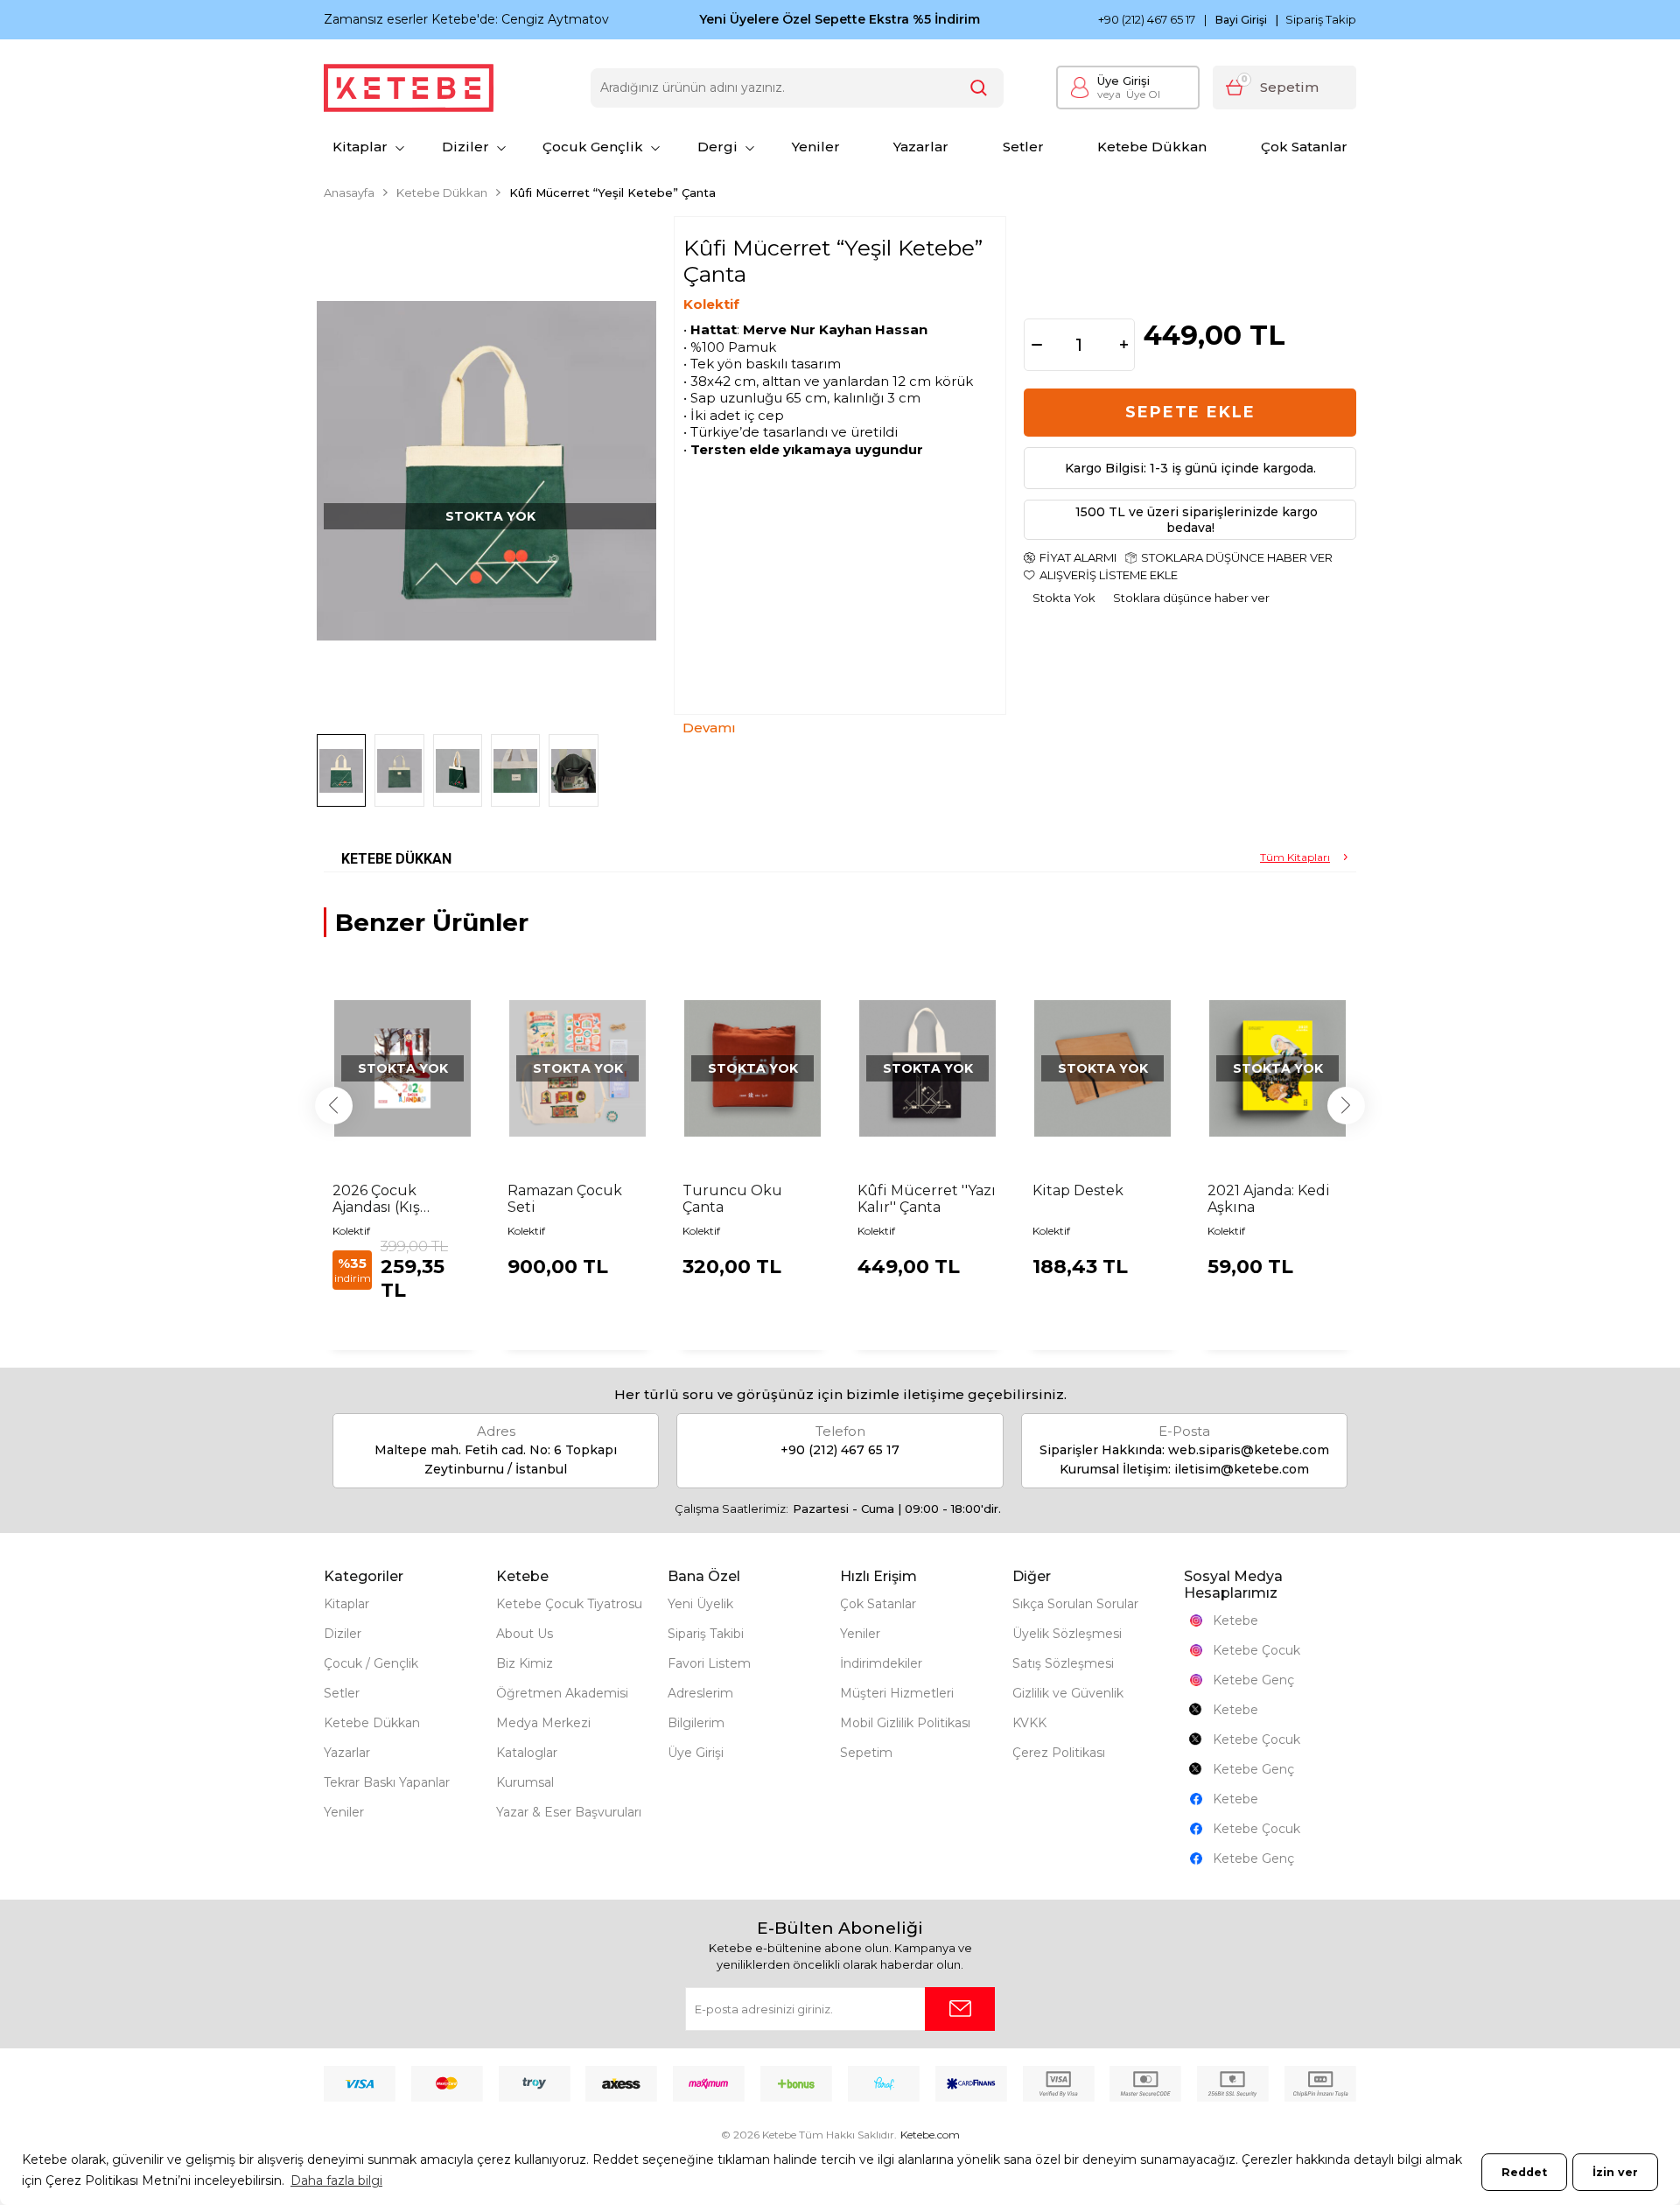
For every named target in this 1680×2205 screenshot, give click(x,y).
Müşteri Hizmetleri (897, 1693)
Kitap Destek (1078, 1190)
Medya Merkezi (543, 1723)
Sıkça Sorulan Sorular (1075, 1604)
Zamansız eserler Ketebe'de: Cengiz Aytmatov (466, 19)
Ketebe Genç (1253, 1680)
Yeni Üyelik (700, 1604)
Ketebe (1235, 1620)
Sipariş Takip (1321, 19)
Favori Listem (709, 1663)
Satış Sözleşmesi (1063, 1663)
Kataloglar (527, 1753)
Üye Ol (1129, 94)
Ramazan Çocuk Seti (565, 1199)
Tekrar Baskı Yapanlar (387, 1782)
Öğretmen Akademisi (562, 1693)
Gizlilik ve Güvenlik (1068, 1693)
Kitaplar (360, 147)
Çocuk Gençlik (593, 147)
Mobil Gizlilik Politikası (905, 1723)
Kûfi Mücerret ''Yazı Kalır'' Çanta (927, 1199)
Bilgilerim (696, 1723)
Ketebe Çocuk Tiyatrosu (569, 1604)
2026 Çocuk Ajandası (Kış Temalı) (376, 1199)
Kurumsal (525, 1782)
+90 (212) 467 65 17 (1147, 20)
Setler (1023, 147)
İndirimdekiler (881, 1663)
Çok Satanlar (1304, 147)
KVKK (1029, 1723)
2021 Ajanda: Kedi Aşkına (1269, 1199)
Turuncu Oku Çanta (732, 1199)
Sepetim (866, 1753)
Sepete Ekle (1190, 412)
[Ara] (979, 88)
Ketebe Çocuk (1256, 1650)
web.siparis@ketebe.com (1249, 1450)
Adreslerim (700, 1693)
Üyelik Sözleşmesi (1067, 1634)
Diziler (465, 147)
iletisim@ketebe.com (1242, 1469)
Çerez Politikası (1059, 1753)
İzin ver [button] (1615, 2172)
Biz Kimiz (525, 1663)
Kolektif (711, 304)
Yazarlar (921, 147)
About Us (525, 1634)
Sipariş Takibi (706, 1634)
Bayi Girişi (1241, 20)
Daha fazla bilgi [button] (336, 2180)
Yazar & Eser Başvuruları (569, 1812)
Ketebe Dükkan (1152, 147)
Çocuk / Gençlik (371, 1663)
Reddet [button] (1524, 2172)
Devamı (709, 728)
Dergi (717, 147)
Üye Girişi (1123, 80)
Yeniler (816, 147)
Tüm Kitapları (1295, 857)
